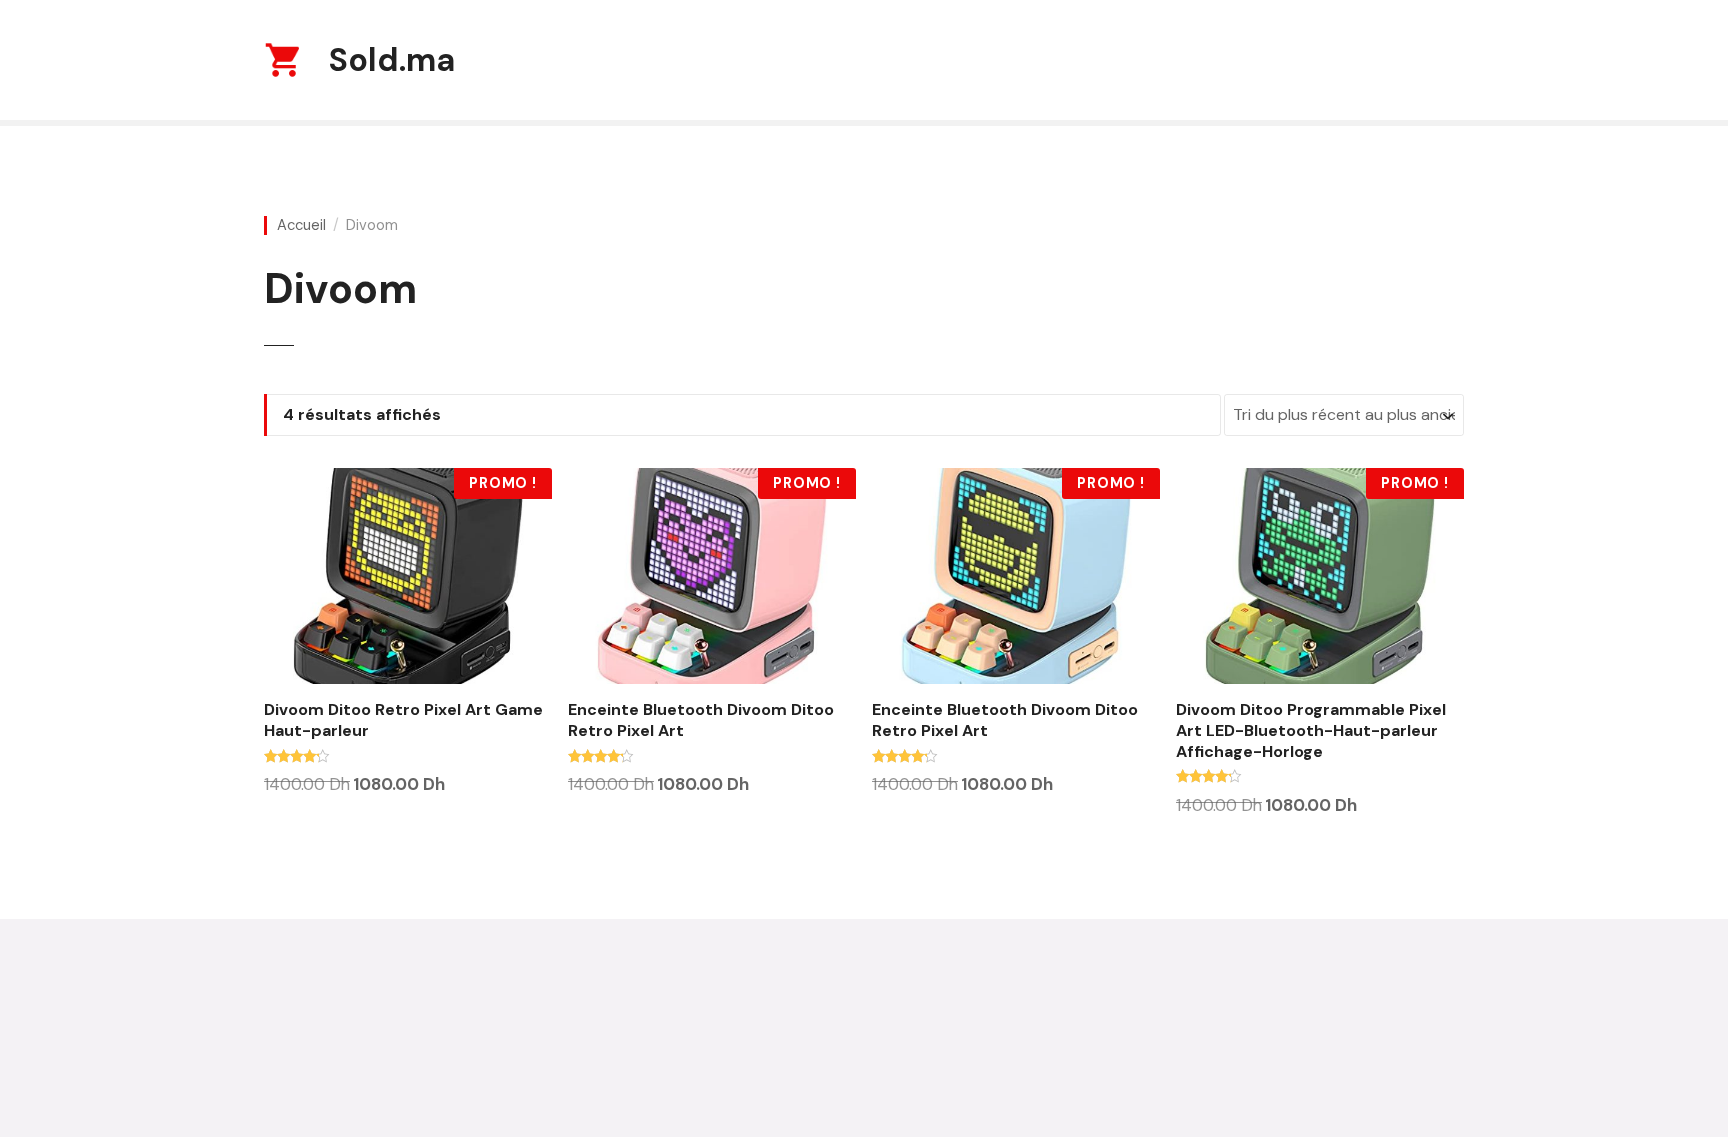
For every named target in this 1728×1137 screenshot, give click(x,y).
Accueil (301, 225)
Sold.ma (392, 60)
